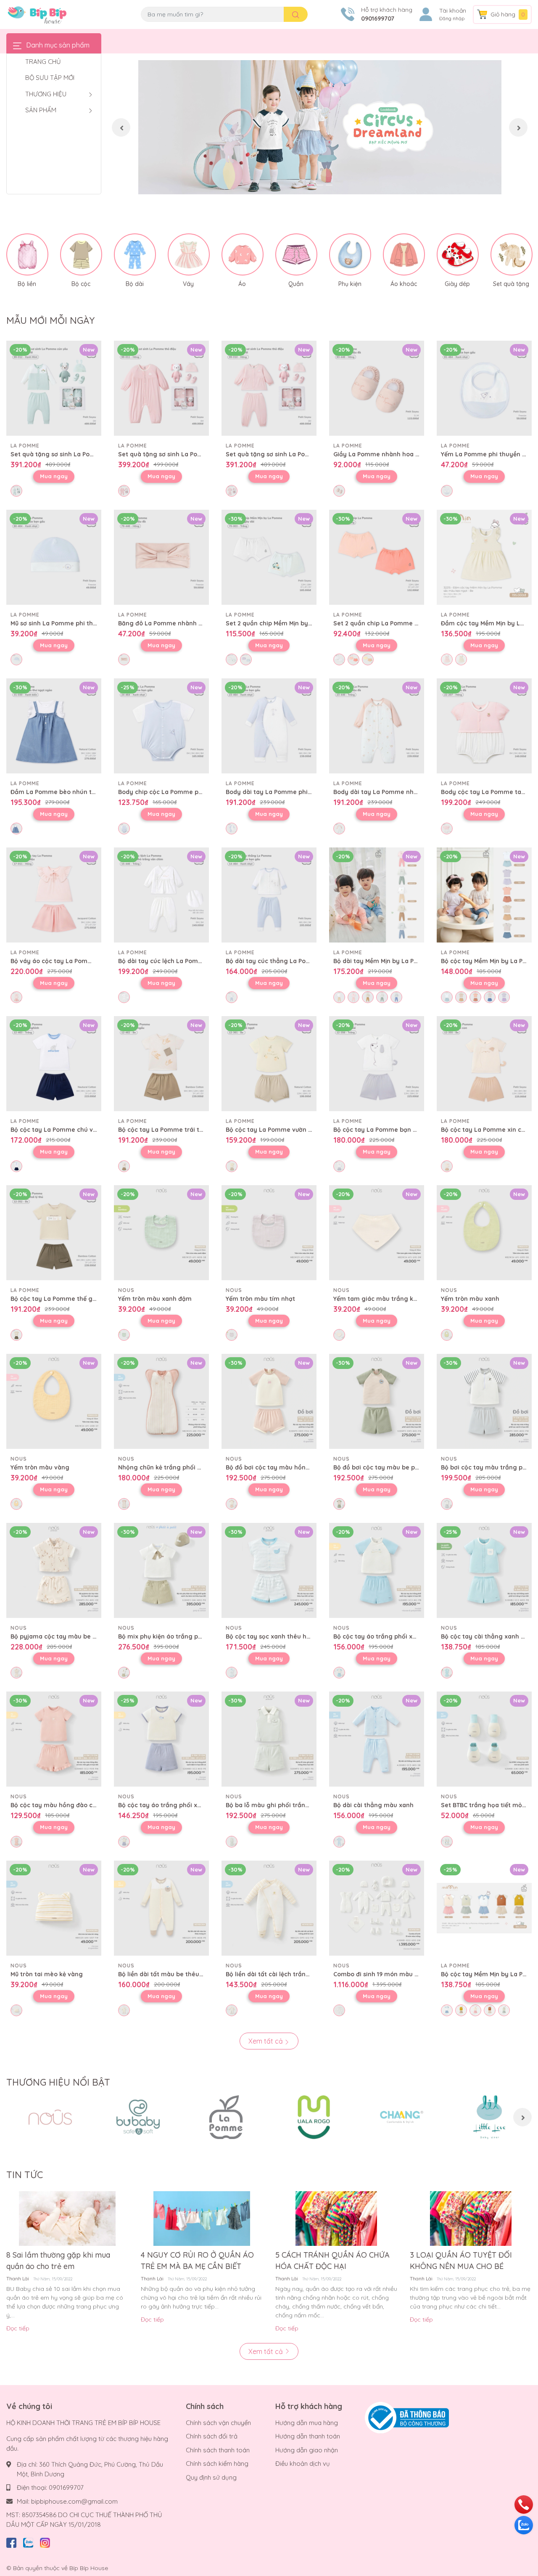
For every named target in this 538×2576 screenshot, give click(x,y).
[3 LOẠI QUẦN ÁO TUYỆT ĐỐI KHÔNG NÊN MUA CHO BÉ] (471, 2219)
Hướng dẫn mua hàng (307, 2423)
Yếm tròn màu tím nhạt (260, 1299)
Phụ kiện (350, 284)
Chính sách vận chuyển (218, 2423)
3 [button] (329, 185)
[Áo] (243, 254)
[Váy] (189, 254)
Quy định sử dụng (211, 2477)
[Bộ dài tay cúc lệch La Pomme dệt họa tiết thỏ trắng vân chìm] (161, 895)
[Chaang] (402, 2117)
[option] (320, 127)
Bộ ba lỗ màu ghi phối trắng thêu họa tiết (288, 1805)
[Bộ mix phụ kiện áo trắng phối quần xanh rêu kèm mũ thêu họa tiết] (161, 1570)
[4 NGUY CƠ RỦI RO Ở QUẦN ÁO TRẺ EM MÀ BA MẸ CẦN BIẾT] (202, 2219)
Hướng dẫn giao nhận (307, 2450)
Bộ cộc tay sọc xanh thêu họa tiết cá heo (287, 1636)
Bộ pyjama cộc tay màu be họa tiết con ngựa (78, 1636)
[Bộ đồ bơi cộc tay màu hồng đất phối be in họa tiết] (269, 1401)
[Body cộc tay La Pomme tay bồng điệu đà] (484, 726)
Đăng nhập (452, 19)
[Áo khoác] (404, 254)
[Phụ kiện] (350, 254)
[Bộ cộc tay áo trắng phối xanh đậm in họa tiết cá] (161, 1739)
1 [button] (311, 185)
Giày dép (457, 284)
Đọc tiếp (18, 2328)
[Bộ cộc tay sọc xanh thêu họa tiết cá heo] (269, 1570)
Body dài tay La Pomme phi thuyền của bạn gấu (297, 792)
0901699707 (378, 19)
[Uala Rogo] (314, 2117)
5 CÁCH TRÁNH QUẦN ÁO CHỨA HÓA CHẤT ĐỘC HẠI (332, 2261)
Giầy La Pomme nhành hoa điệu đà (385, 454)
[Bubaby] (138, 2117)
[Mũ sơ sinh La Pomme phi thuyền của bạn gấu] (54, 557)
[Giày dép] (458, 254)
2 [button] (320, 185)
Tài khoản (453, 11)
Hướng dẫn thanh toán (308, 2436)
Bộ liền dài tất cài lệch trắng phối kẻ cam (287, 1974)
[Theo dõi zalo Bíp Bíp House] (28, 2541)
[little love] (489, 2117)
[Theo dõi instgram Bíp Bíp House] (45, 2541)
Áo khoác (404, 284)
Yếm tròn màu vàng (40, 1467)
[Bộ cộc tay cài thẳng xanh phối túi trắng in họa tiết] (484, 1570)
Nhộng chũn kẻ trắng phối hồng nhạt (173, 1467)
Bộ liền (27, 284)
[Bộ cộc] (81, 254)
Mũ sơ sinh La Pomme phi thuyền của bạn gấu (78, 623)
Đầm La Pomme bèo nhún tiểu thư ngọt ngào (78, 792)
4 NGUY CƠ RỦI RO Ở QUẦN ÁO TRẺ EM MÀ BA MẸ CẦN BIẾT (197, 2261)
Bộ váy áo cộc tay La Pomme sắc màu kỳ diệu (79, 961)
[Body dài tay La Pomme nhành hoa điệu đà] (377, 726)
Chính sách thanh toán (218, 2450)
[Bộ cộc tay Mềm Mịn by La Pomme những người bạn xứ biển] (484, 1908)
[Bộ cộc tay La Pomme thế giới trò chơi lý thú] (54, 1233)
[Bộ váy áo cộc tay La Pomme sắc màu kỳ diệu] (54, 895)
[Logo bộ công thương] (407, 2417)
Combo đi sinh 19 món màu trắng (382, 1974)
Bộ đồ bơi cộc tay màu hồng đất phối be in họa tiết (302, 1467)
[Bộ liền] (27, 254)
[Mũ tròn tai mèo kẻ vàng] (54, 1908)
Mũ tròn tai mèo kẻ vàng (47, 1974)
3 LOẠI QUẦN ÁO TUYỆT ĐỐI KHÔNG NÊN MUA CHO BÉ (461, 2261)
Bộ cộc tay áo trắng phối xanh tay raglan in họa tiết (411, 1636)
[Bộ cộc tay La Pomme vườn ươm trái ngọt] (269, 1064)
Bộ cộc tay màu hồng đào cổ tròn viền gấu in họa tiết (90, 1805)
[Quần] (296, 254)
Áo (242, 284)
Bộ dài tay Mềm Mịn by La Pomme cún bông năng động (415, 961)
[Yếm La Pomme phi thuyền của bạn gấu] (484, 388)
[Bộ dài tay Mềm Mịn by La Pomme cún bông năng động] (377, 895)
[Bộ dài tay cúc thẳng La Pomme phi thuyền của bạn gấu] (269, 895)
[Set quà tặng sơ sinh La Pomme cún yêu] (54, 388)
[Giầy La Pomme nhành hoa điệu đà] (377, 388)
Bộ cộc (81, 284)
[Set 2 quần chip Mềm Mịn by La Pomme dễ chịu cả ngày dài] (269, 557)
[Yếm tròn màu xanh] (484, 1233)
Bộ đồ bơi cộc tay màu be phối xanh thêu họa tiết (407, 1467)
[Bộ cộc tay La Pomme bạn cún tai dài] (377, 1064)
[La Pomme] (226, 2117)
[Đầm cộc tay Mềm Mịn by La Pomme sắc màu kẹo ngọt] (484, 557)
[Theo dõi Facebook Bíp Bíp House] (11, 2541)
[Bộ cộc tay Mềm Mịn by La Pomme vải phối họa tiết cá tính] (484, 895)
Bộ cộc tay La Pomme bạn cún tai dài (389, 1130)
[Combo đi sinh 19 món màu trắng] (377, 1908)
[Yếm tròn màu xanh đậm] (161, 1233)
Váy (188, 284)
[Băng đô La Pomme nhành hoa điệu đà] (161, 557)
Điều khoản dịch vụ (303, 2463)
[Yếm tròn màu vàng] (54, 1401)
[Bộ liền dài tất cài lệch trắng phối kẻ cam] (269, 1908)
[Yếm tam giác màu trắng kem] (377, 1233)
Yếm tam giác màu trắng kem (378, 1299)
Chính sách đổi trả (212, 2436)
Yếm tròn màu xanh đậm (155, 1299)
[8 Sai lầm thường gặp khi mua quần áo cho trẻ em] (67, 2219)
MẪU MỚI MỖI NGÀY (50, 320)
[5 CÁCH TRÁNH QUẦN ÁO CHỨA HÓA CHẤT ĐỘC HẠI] (336, 2219)
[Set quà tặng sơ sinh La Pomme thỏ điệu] (161, 388)
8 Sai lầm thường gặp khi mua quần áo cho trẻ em (58, 2261)
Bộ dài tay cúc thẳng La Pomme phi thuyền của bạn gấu (310, 961)
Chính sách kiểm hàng (217, 2463)
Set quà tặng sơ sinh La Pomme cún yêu (71, 454)
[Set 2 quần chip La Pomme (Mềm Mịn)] (377, 557)
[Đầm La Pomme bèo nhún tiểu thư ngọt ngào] (54, 726)
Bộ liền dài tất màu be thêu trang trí (172, 1974)
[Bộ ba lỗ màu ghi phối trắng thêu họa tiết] (269, 1739)
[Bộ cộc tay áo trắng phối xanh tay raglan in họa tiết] (377, 1570)
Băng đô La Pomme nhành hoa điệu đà (176, 623)
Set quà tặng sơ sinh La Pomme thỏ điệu (178, 454)
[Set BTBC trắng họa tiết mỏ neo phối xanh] (484, 1739)
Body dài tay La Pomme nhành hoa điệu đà (397, 792)
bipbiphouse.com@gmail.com (74, 2501)
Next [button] (518, 127)
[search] (296, 14)
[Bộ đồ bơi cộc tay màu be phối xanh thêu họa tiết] (377, 1401)
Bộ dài (135, 284)
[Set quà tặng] (512, 254)
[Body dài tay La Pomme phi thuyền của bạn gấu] (269, 726)
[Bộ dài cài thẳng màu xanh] (377, 1739)
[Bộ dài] (135, 254)
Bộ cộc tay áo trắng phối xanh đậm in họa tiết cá (191, 1805)
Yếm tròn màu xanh (470, 1299)
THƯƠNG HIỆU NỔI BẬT (58, 2082)
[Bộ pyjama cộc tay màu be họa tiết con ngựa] (54, 1570)
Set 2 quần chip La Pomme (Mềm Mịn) (389, 623)
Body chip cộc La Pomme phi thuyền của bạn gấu (192, 792)
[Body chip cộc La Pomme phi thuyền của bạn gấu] (161, 726)
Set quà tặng (511, 284)
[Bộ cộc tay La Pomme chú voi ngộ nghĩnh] (54, 1064)
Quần (296, 284)
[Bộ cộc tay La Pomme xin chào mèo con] (484, 1064)
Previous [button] (121, 127)
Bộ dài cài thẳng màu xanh (373, 1805)
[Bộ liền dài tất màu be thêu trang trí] (161, 1908)
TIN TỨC (25, 2175)
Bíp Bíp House (89, 2568)
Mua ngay (54, 476)
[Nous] (50, 2117)
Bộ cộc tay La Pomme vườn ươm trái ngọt (287, 1130)
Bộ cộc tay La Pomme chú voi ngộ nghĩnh (72, 1130)
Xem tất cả (266, 2041)
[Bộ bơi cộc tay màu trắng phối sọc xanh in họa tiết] (484, 1401)
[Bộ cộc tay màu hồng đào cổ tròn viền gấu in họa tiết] (54, 1739)
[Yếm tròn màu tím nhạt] (269, 1233)
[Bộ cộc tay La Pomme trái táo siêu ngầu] (161, 1064)
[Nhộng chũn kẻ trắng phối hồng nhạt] (161, 1401)
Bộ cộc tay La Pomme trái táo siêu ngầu (178, 1130)
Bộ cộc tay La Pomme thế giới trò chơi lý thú (77, 1299)
